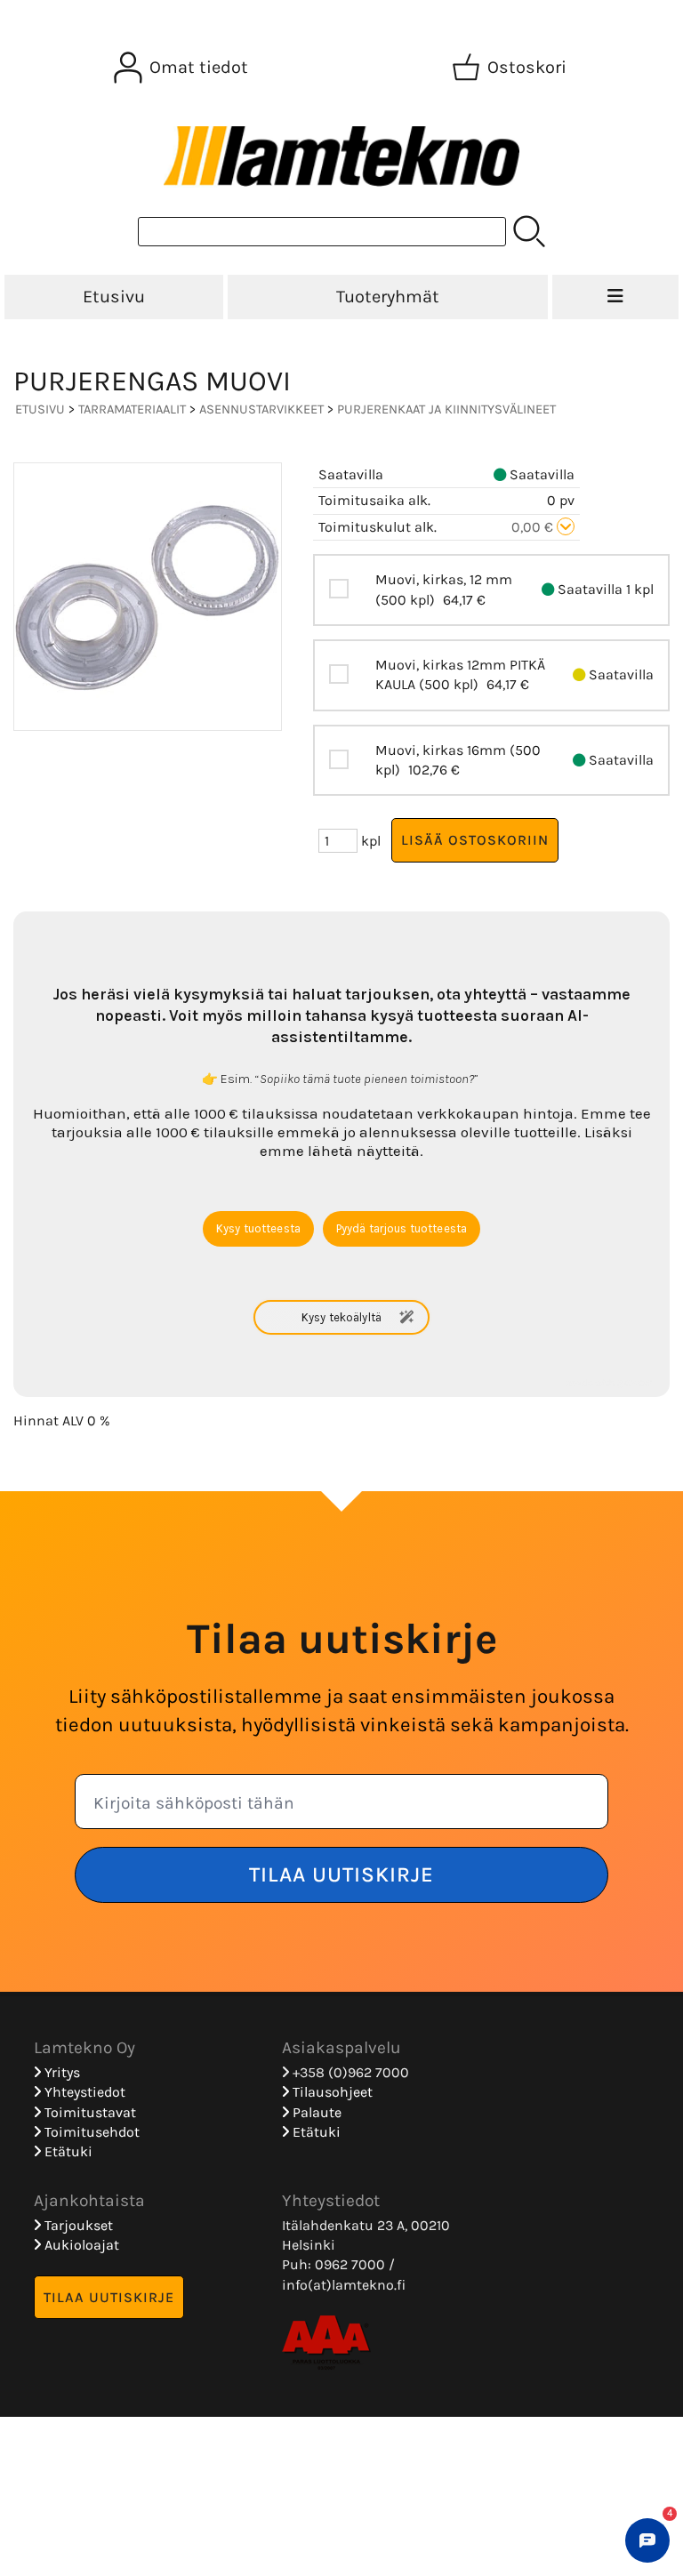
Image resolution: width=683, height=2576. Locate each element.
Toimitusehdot (90, 2132)
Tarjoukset (77, 2225)
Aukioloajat (80, 2245)
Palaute (315, 2112)
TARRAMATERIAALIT (132, 409)
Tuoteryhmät (388, 297)
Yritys (60, 2072)
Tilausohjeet (331, 2092)
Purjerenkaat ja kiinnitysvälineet (446, 409)
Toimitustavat (88, 2112)
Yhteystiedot (83, 2092)
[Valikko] (615, 297)
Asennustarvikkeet (261, 409)
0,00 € (534, 527)
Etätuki (67, 2151)
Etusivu (114, 297)
